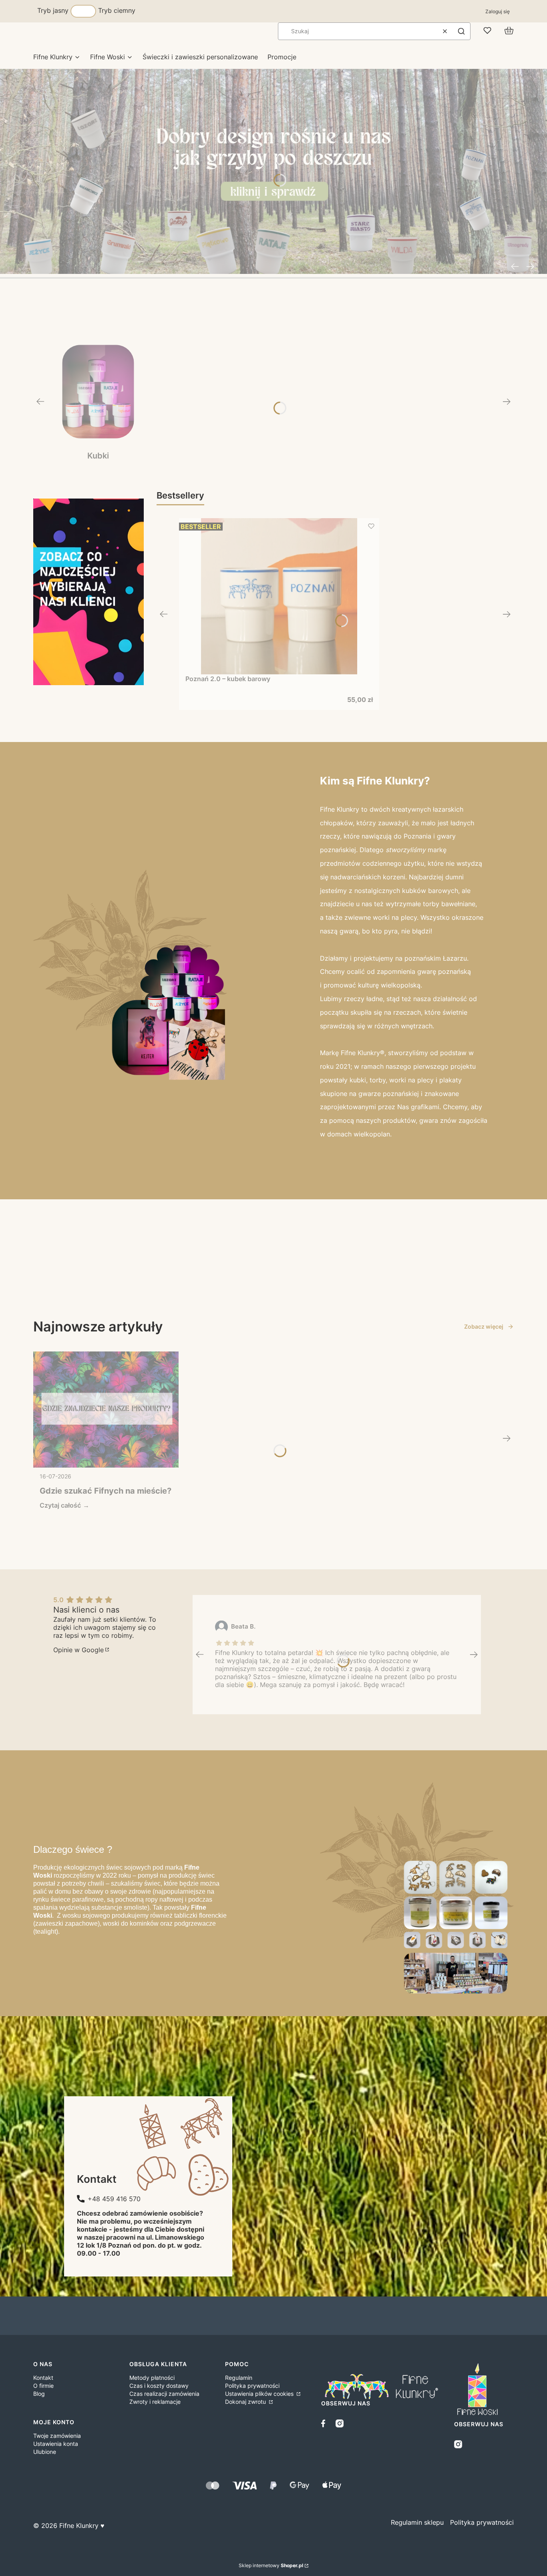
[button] (461, 31)
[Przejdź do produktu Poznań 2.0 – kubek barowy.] (279, 596)
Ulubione (45, 2452)
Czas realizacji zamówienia (164, 2394)
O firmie (43, 2386)
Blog (39, 2394)
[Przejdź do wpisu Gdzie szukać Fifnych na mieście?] (106, 1410)
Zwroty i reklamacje (155, 2402)
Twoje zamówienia (57, 2436)
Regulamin (239, 2378)
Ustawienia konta (56, 2444)
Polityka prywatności (252, 2386)
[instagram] (340, 2423)
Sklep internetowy (271, 2565)
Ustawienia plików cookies (260, 2394)
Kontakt (43, 2378)
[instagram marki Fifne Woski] (458, 2444)
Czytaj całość (60, 1505)
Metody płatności (152, 2378)
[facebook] (325, 2423)
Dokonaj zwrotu (246, 2402)
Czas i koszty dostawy (159, 2386)
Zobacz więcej (484, 1326)
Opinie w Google (78, 1650)
